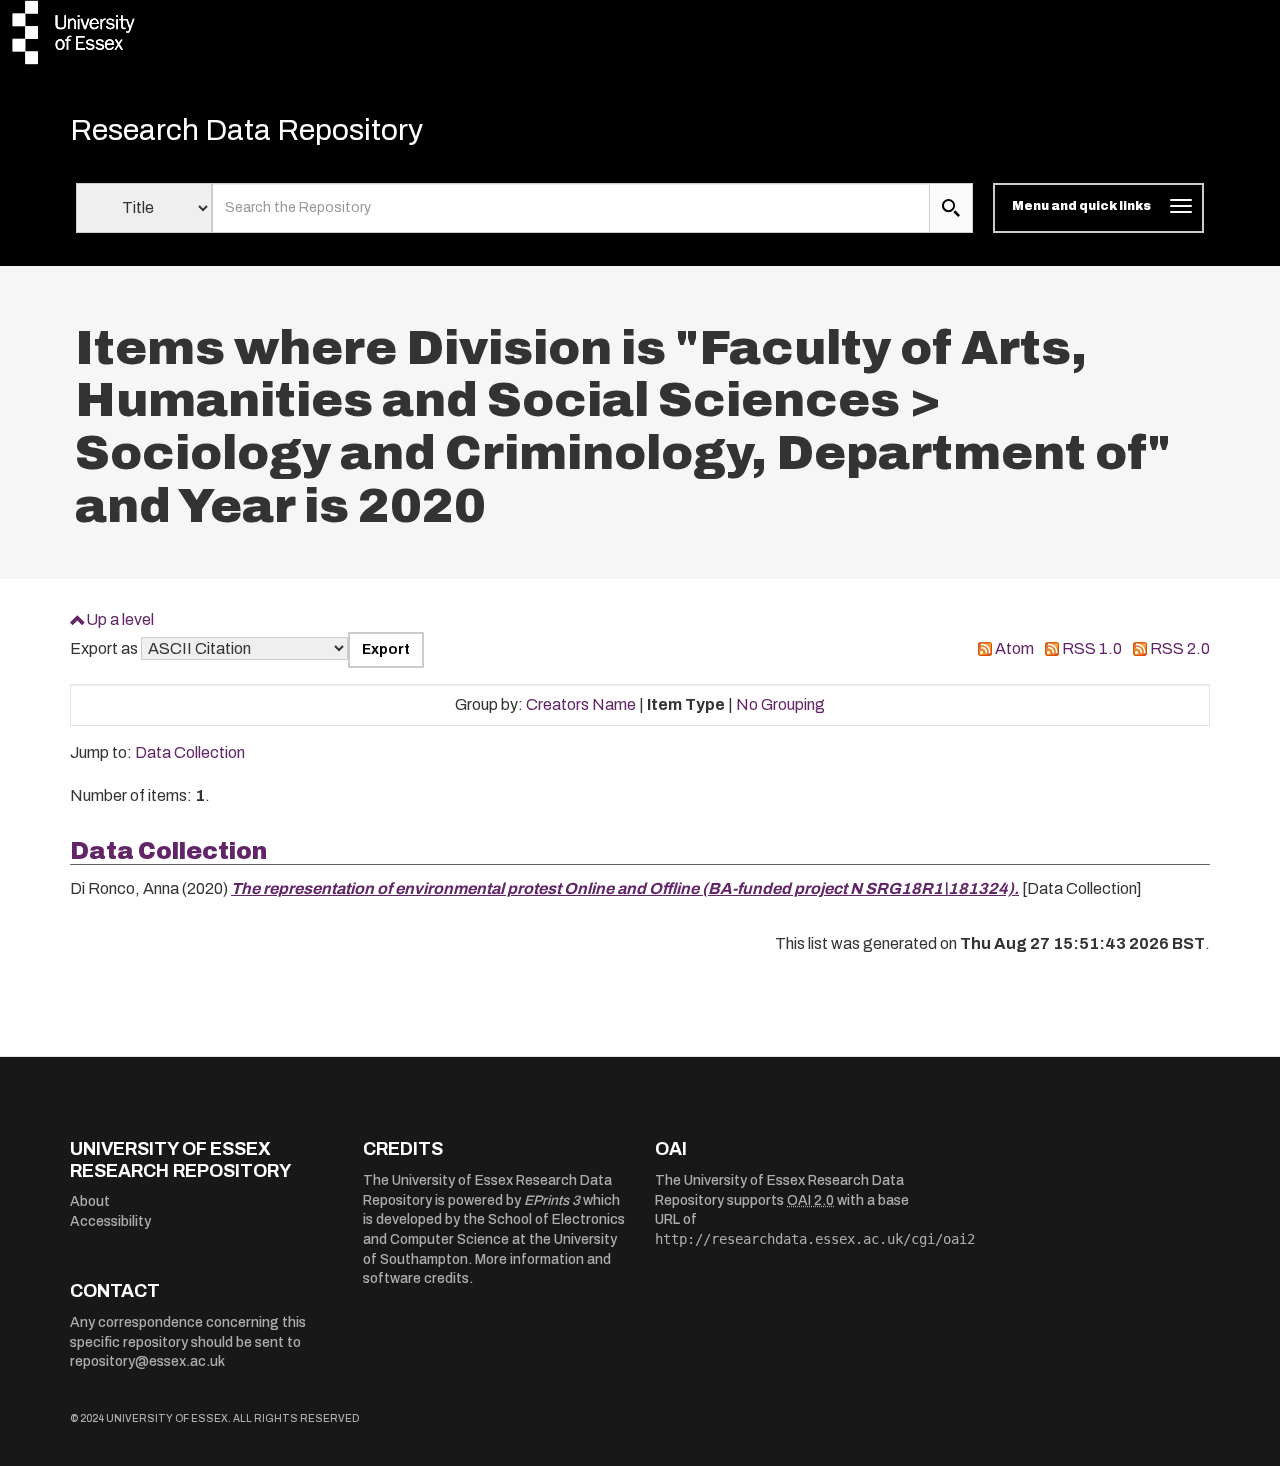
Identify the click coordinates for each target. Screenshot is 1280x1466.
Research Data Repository (246, 130)
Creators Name (581, 704)
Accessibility (110, 1221)
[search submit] (951, 208)
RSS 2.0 (1180, 648)
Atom (1014, 648)
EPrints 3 (552, 1200)
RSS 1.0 (1092, 648)
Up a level (120, 619)
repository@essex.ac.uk (147, 1361)
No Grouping (780, 704)
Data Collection (190, 752)
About (90, 1201)
